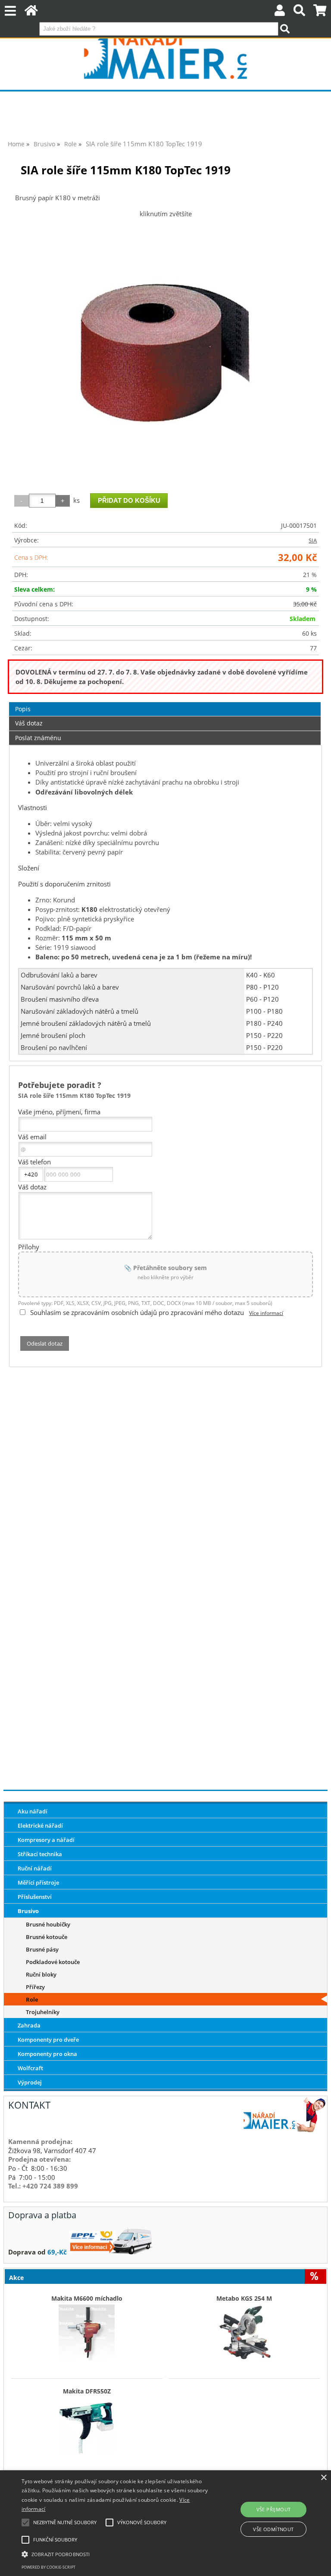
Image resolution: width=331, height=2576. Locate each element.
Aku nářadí (33, 1811)
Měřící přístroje (38, 1882)
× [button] (323, 2478)
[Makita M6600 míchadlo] (87, 2330)
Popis (23, 709)
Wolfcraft (30, 2068)
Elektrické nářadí (40, 1826)
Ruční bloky (41, 1974)
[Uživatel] (280, 12)
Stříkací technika (40, 1854)
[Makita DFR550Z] (87, 2423)
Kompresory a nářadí (46, 1840)
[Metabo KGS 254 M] (244, 2330)
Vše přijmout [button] (274, 2509)
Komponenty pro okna (47, 2054)
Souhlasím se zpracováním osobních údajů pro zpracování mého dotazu (137, 1312)
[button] (115, 2554)
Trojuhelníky (43, 2012)
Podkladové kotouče (53, 1962)
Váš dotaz (29, 723)
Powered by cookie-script (48, 2567)
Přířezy (35, 1987)
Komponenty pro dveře (48, 2040)
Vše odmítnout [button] (273, 2529)
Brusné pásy (42, 1949)
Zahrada (29, 2025)
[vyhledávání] (299, 12)
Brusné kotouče (47, 1937)
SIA (313, 540)
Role (32, 1999)
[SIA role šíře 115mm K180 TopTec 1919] (165, 352)
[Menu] (10, 11)
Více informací (266, 1313)
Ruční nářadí (35, 1868)
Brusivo (28, 1911)
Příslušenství (35, 1897)
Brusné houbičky (48, 1924)
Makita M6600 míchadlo (87, 2299)
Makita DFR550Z (87, 2391)
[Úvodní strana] (31, 12)
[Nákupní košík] (320, 12)
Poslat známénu (38, 738)
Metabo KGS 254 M (244, 2299)
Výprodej (30, 2082)
